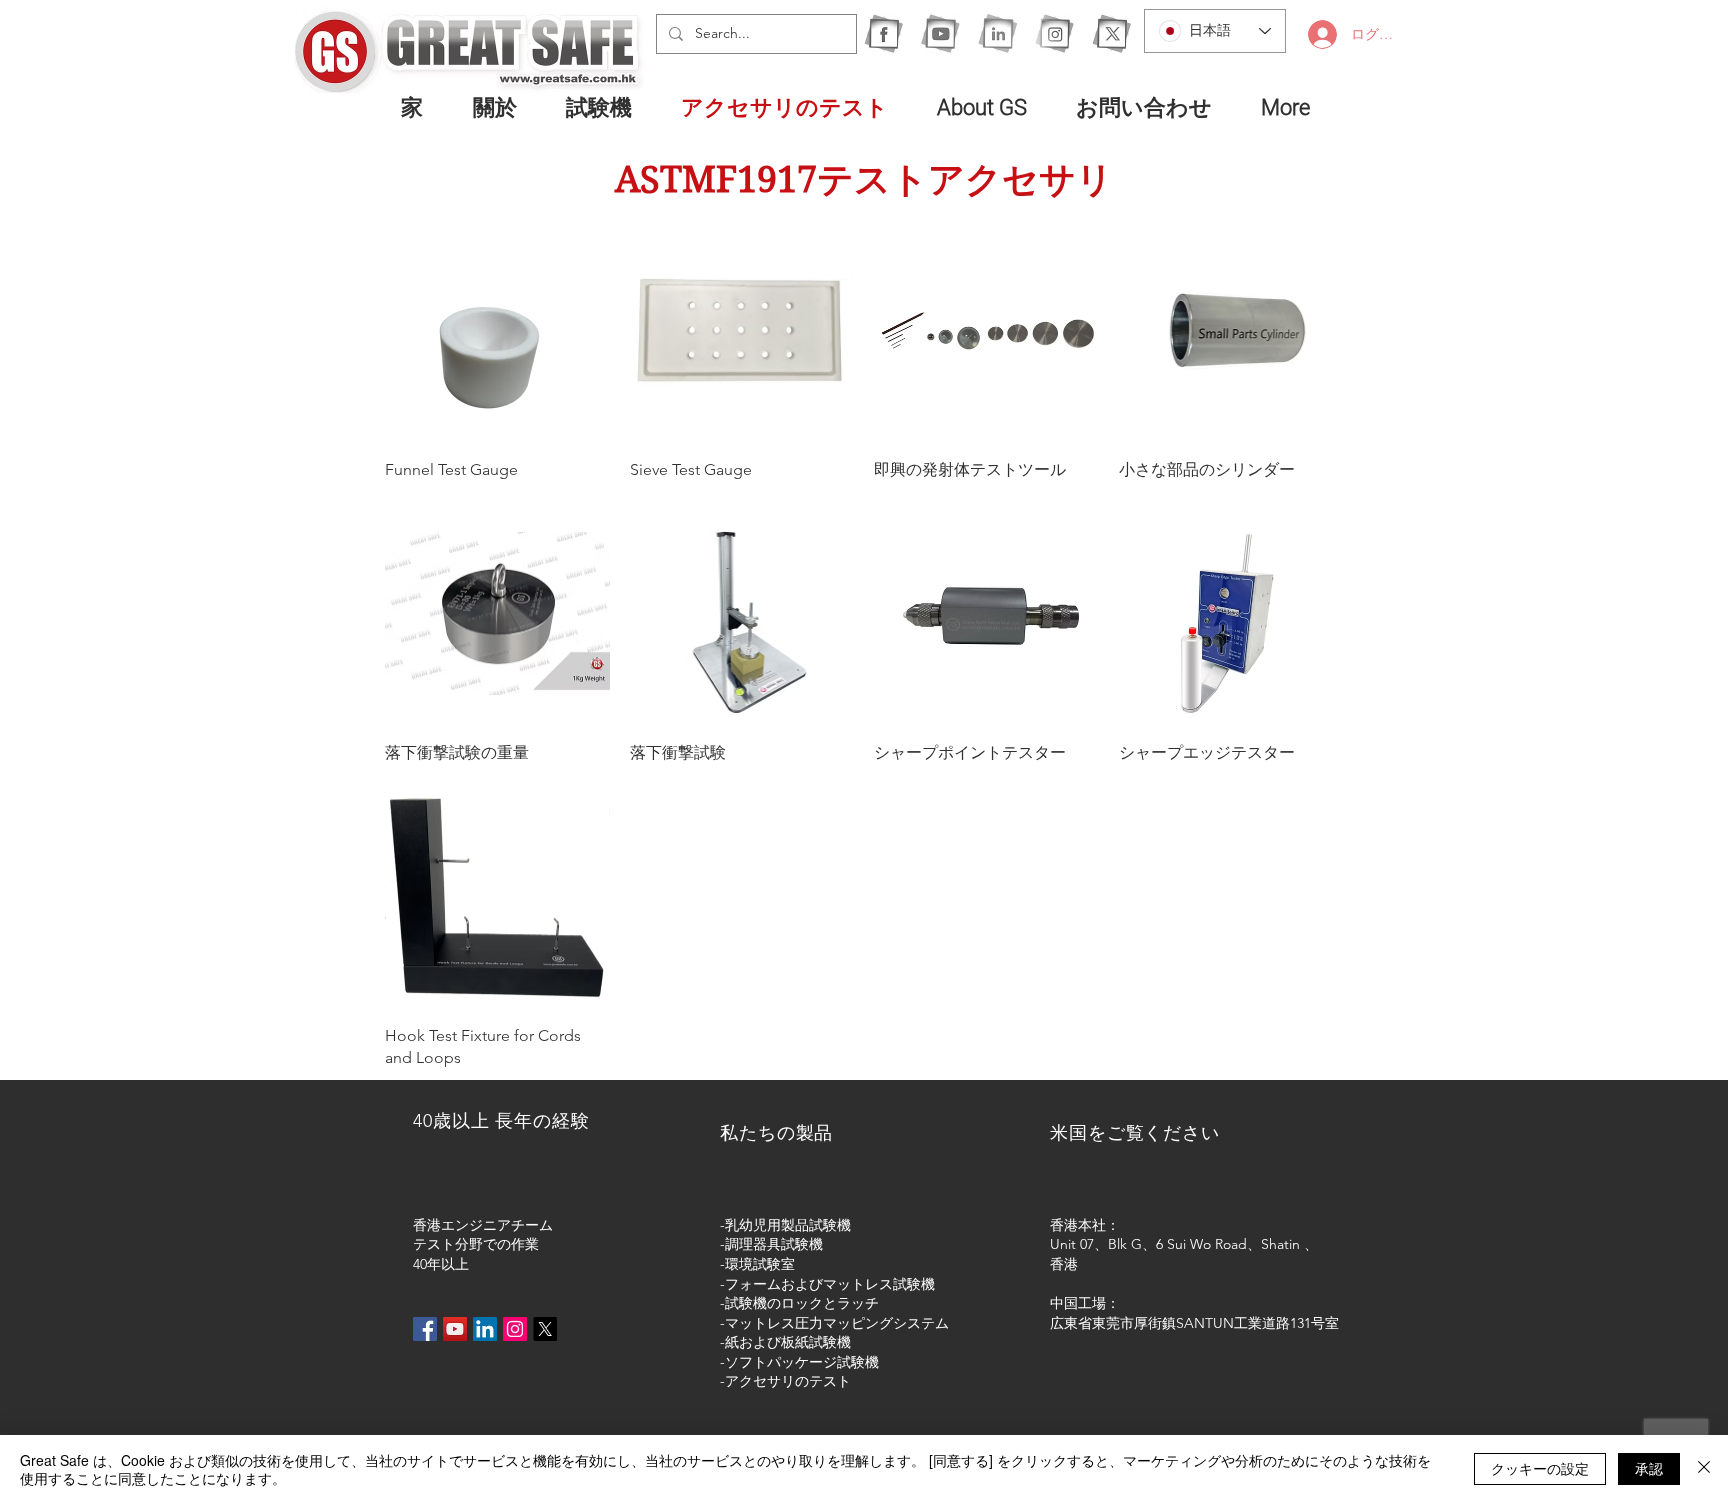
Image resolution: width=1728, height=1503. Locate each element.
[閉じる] (1704, 1469)
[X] (1111, 33)
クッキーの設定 (1540, 1468)
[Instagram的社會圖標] (515, 1329)
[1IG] (1054, 33)
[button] (608, 107)
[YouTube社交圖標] (455, 1329)
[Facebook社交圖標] (425, 1329)
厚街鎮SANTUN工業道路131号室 (1236, 1323)
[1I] (997, 33)
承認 (1649, 1468)
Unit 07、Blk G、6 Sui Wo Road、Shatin (1175, 1244)
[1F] (883, 33)
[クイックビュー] (497, 330)
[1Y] (940, 33)
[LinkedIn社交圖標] (485, 1329)
